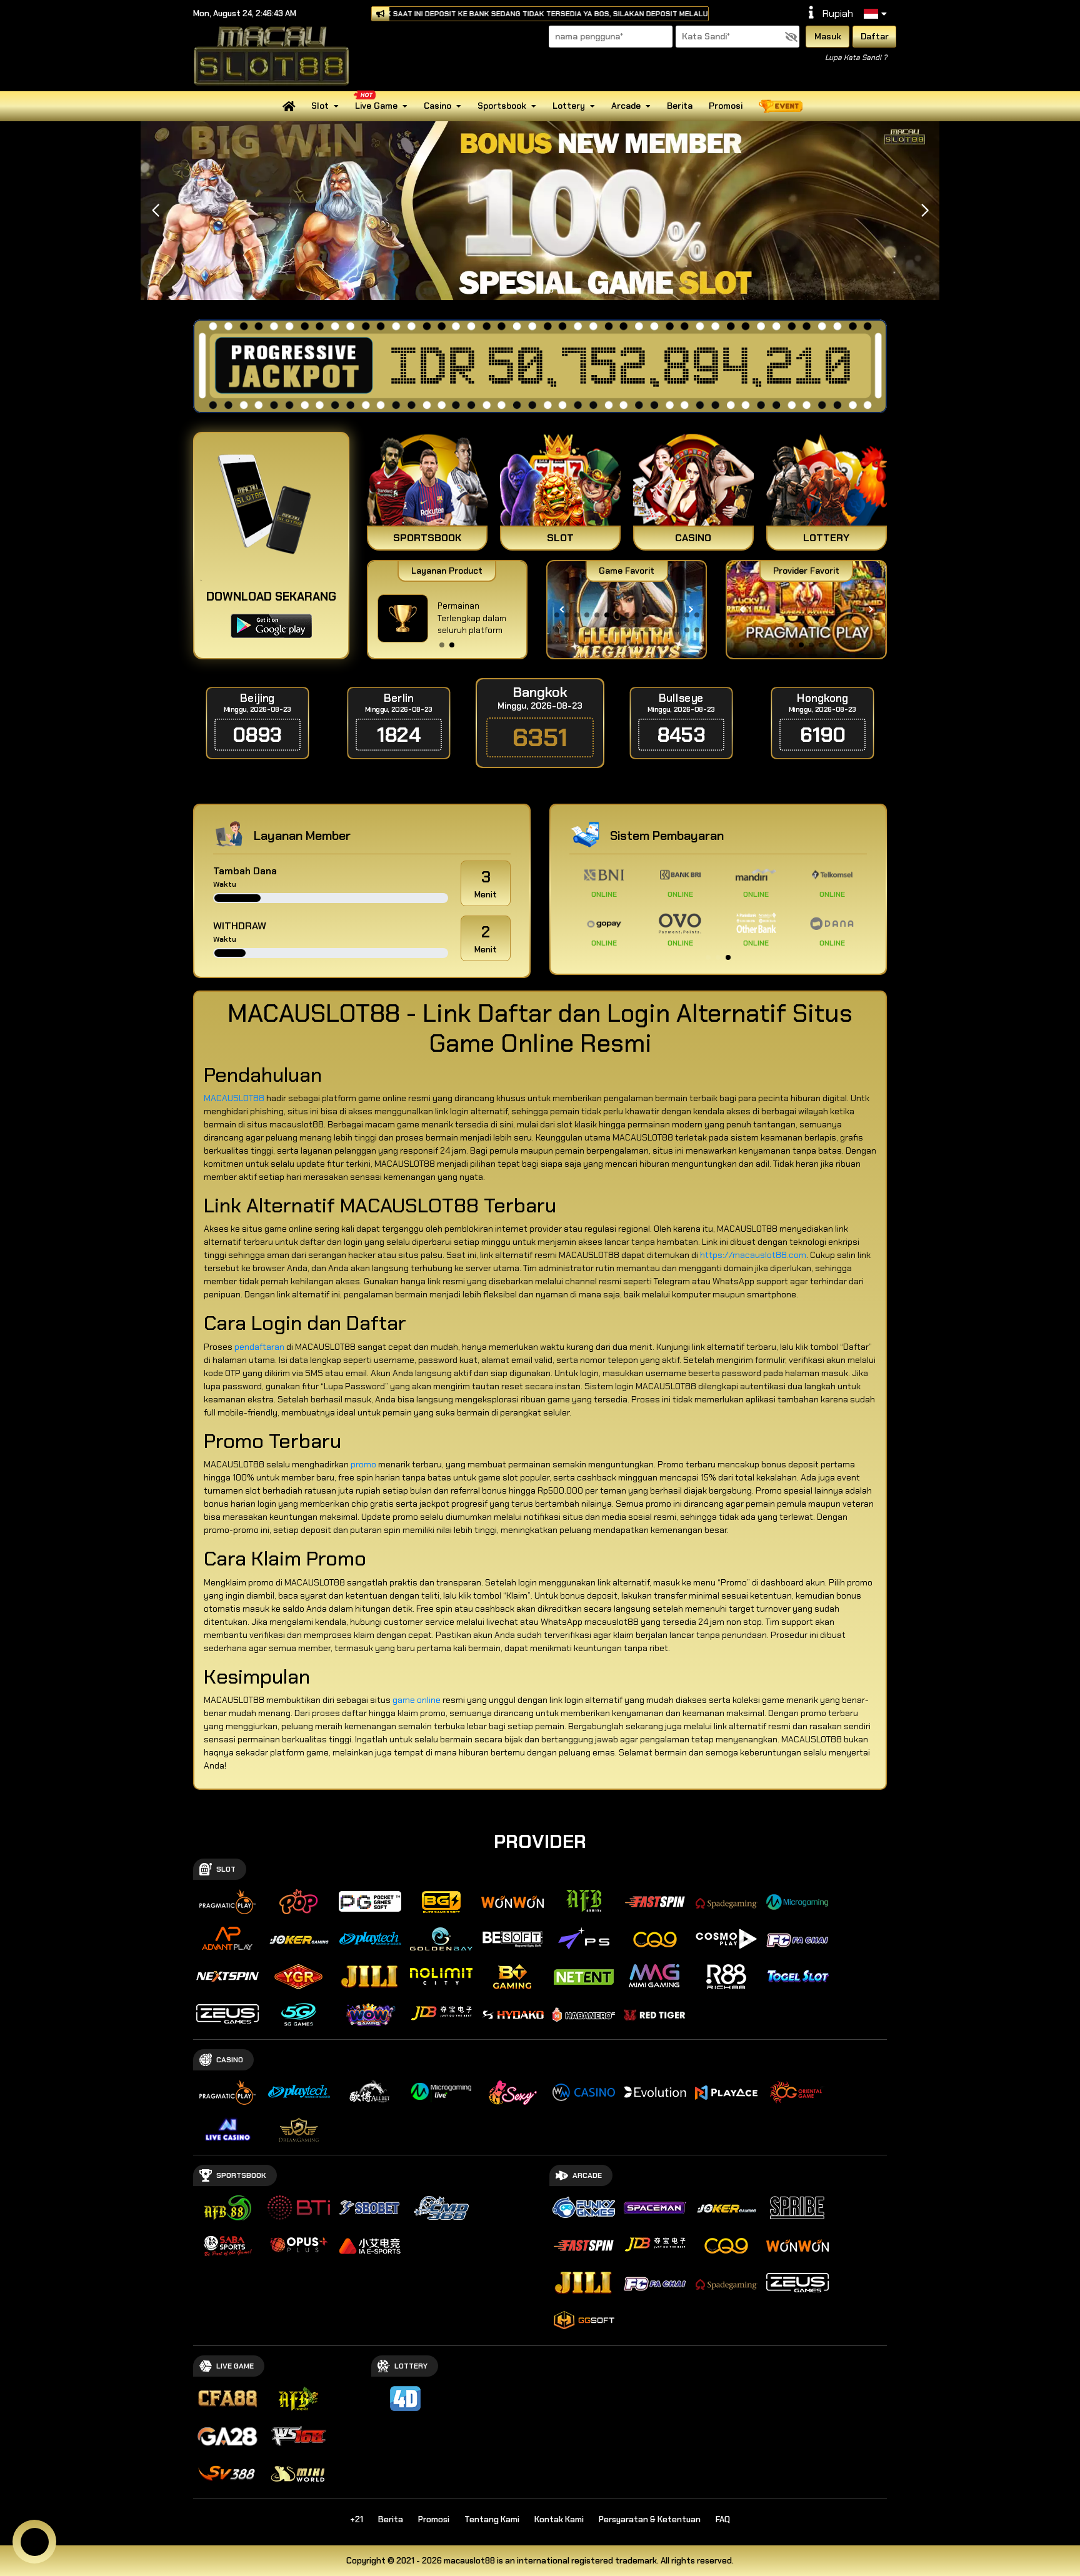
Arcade (626, 106)
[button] (925, 211)
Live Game (376, 106)
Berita (680, 106)
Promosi (726, 106)
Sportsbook (502, 106)
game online (417, 1700)
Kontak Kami (559, 2519)
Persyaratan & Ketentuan (650, 2519)
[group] (806, 610)
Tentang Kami (492, 2519)
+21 (357, 2519)
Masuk (828, 36)
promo (363, 1464)
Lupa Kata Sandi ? (856, 57)
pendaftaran (259, 1347)
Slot (320, 106)
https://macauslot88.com (753, 1255)
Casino (437, 106)
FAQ (723, 2519)
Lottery (569, 106)
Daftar (875, 36)
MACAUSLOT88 (234, 1098)
